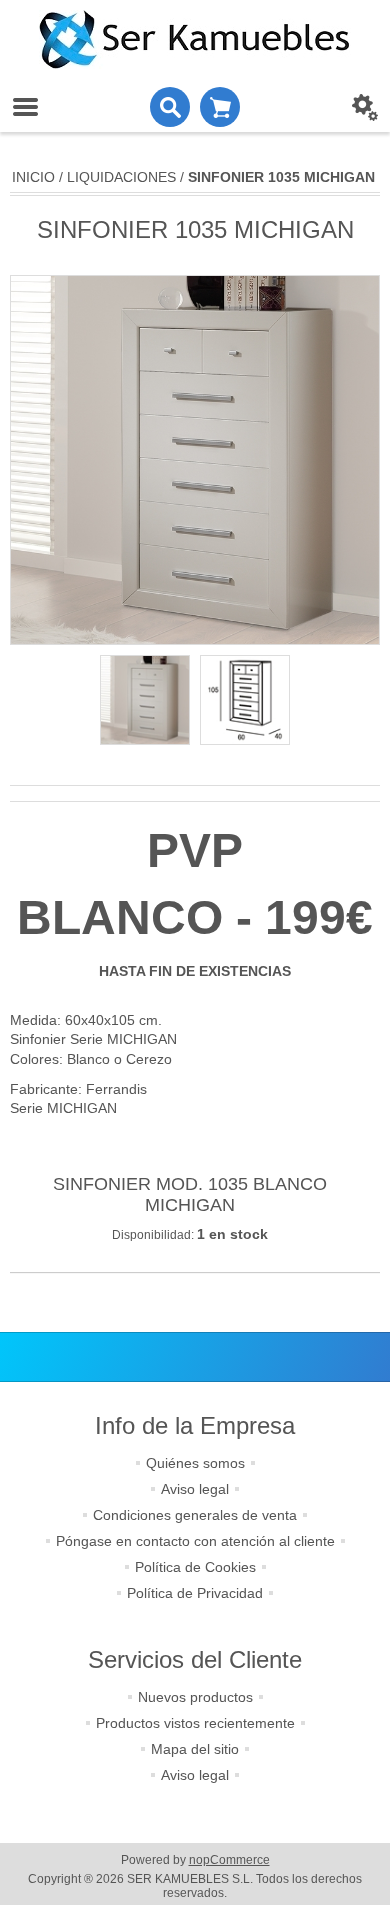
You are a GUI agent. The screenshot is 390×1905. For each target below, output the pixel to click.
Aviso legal (195, 1489)
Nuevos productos (195, 1697)
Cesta (220, 107)
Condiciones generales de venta (195, 1515)
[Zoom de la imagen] (145, 700)
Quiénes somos (195, 1463)
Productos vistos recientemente (195, 1723)
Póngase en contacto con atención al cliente (195, 1541)
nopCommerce (229, 1860)
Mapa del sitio (195, 1749)
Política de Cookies (195, 1567)
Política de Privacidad (195, 1593)
